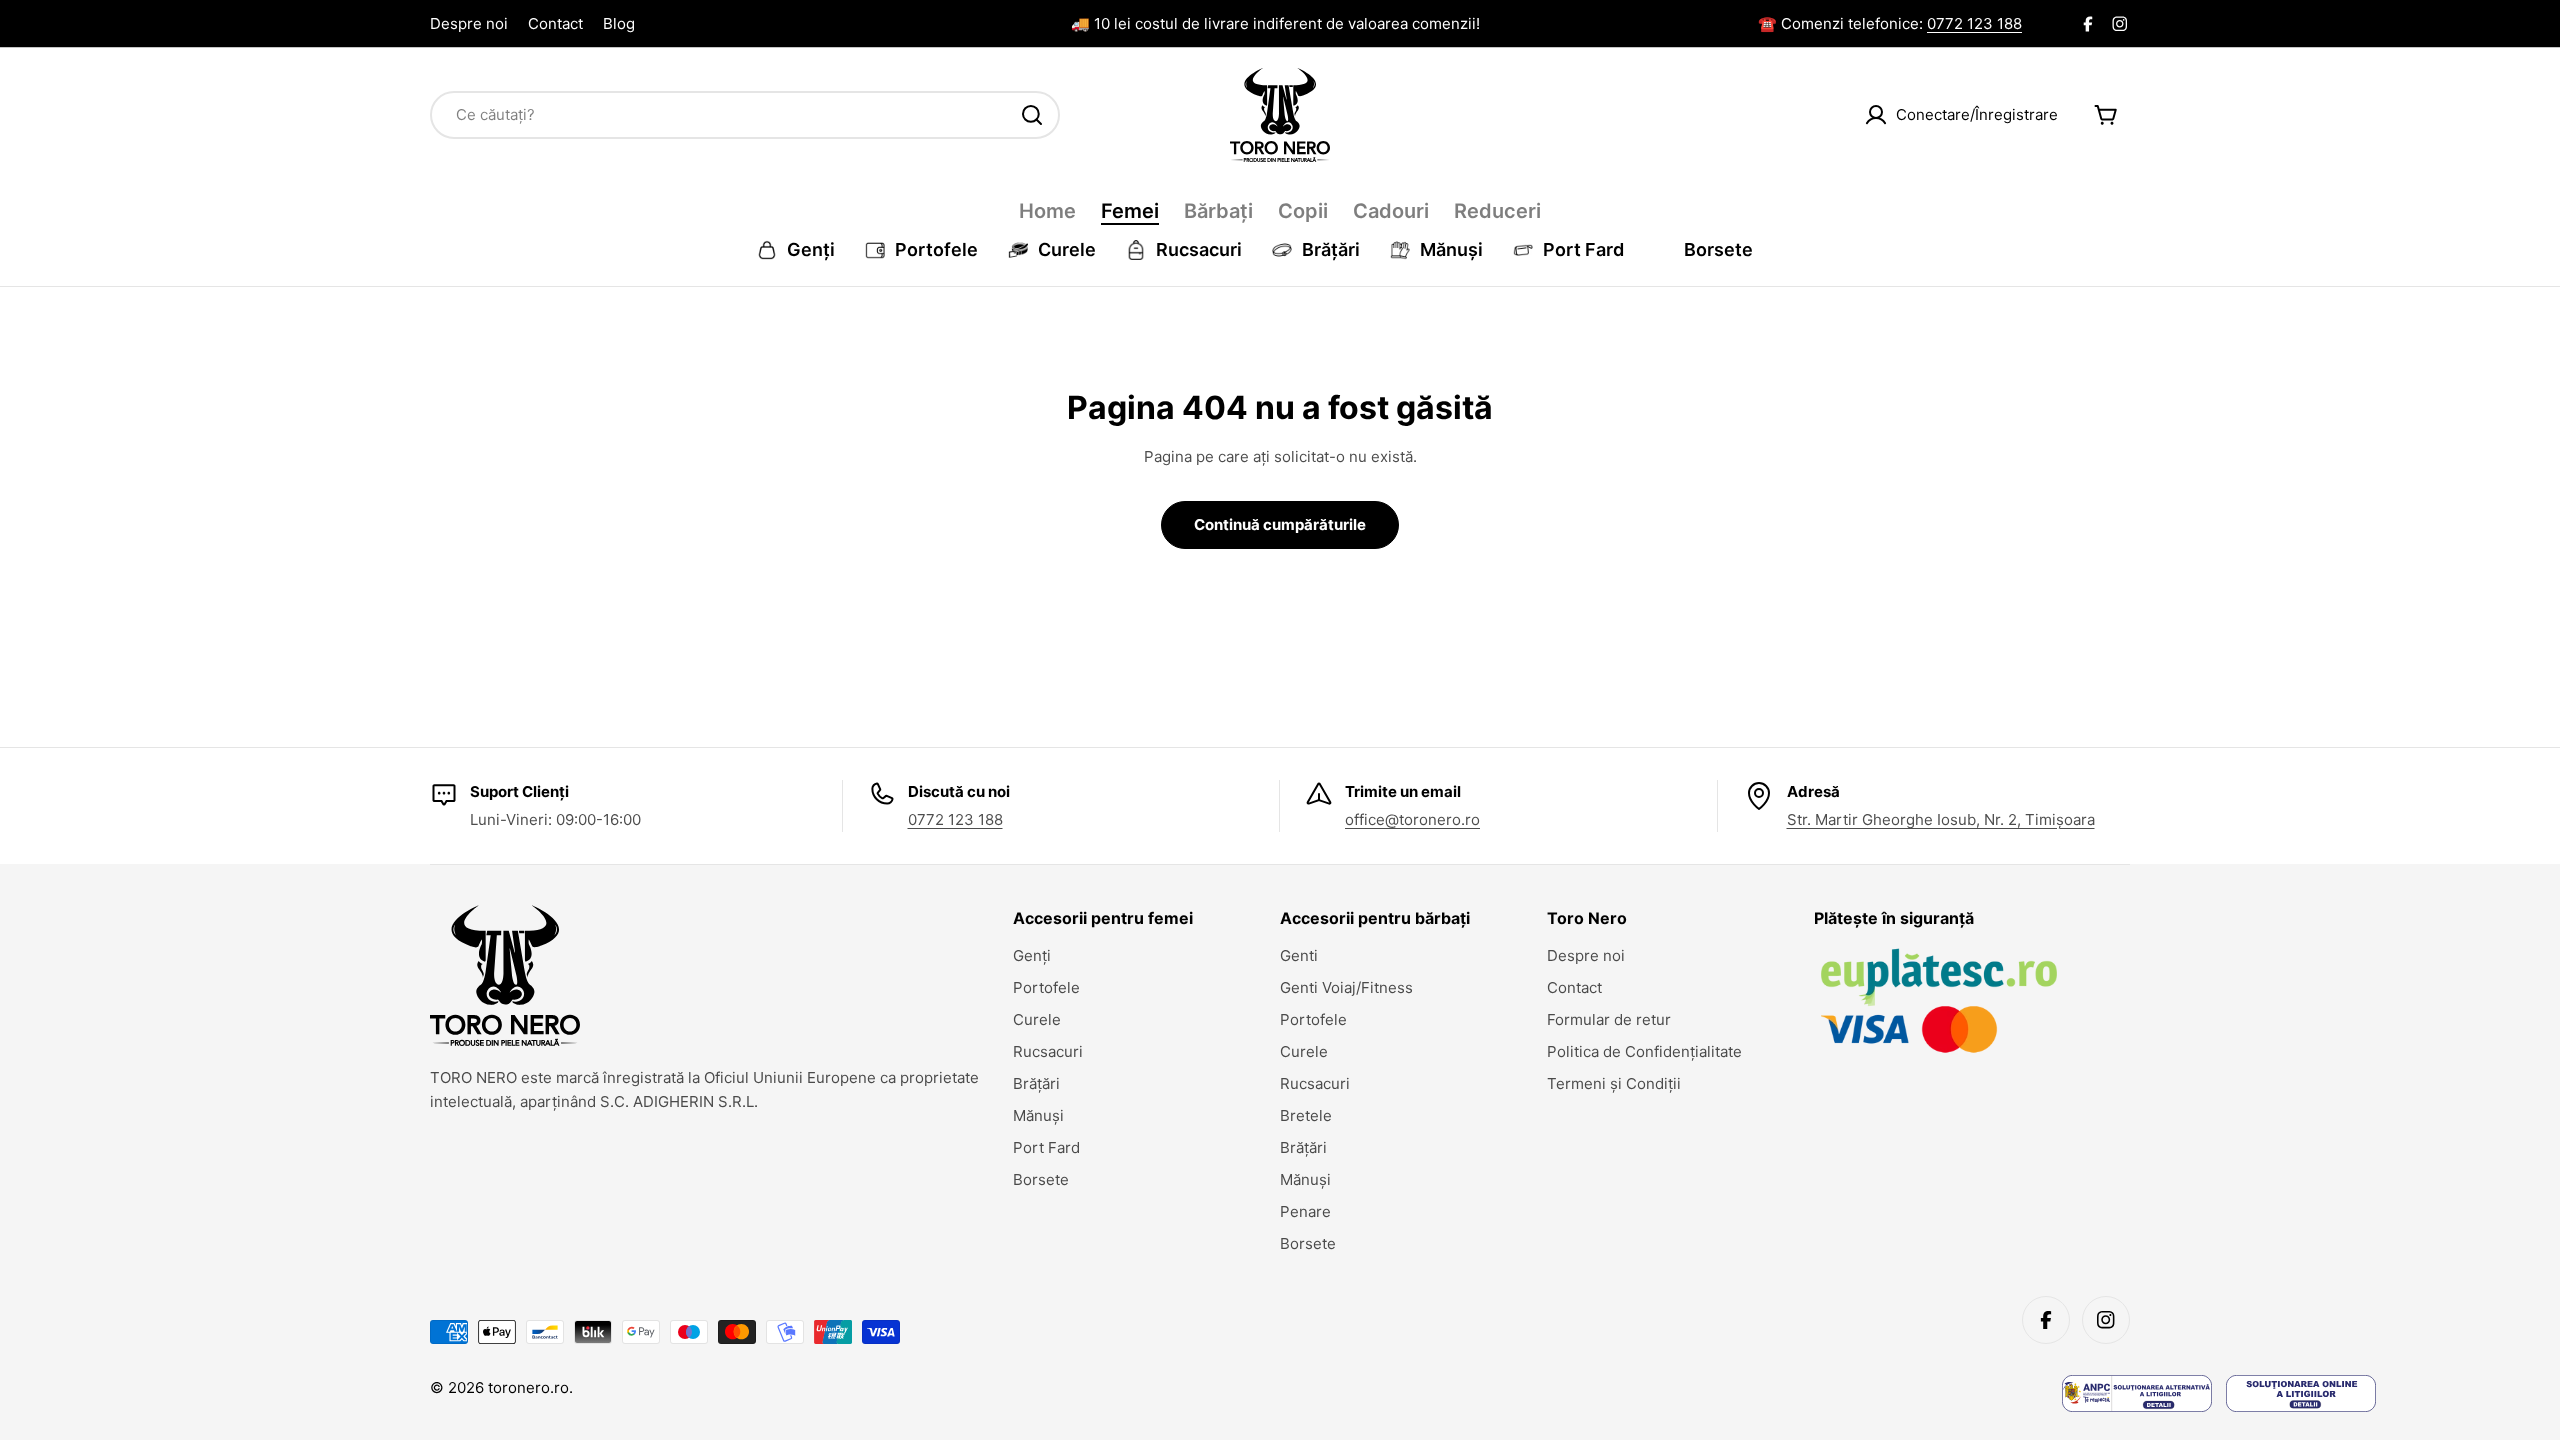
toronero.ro (528, 1387)
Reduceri (1497, 211)
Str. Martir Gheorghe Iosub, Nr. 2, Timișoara (1941, 819)
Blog (619, 23)
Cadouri (1391, 211)
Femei (1130, 211)
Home (1047, 211)
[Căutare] (1032, 115)
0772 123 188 (1974, 23)
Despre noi (469, 23)
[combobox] (745, 115)
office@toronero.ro (1412, 819)
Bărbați (1218, 211)
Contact (555, 23)
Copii (1303, 211)
